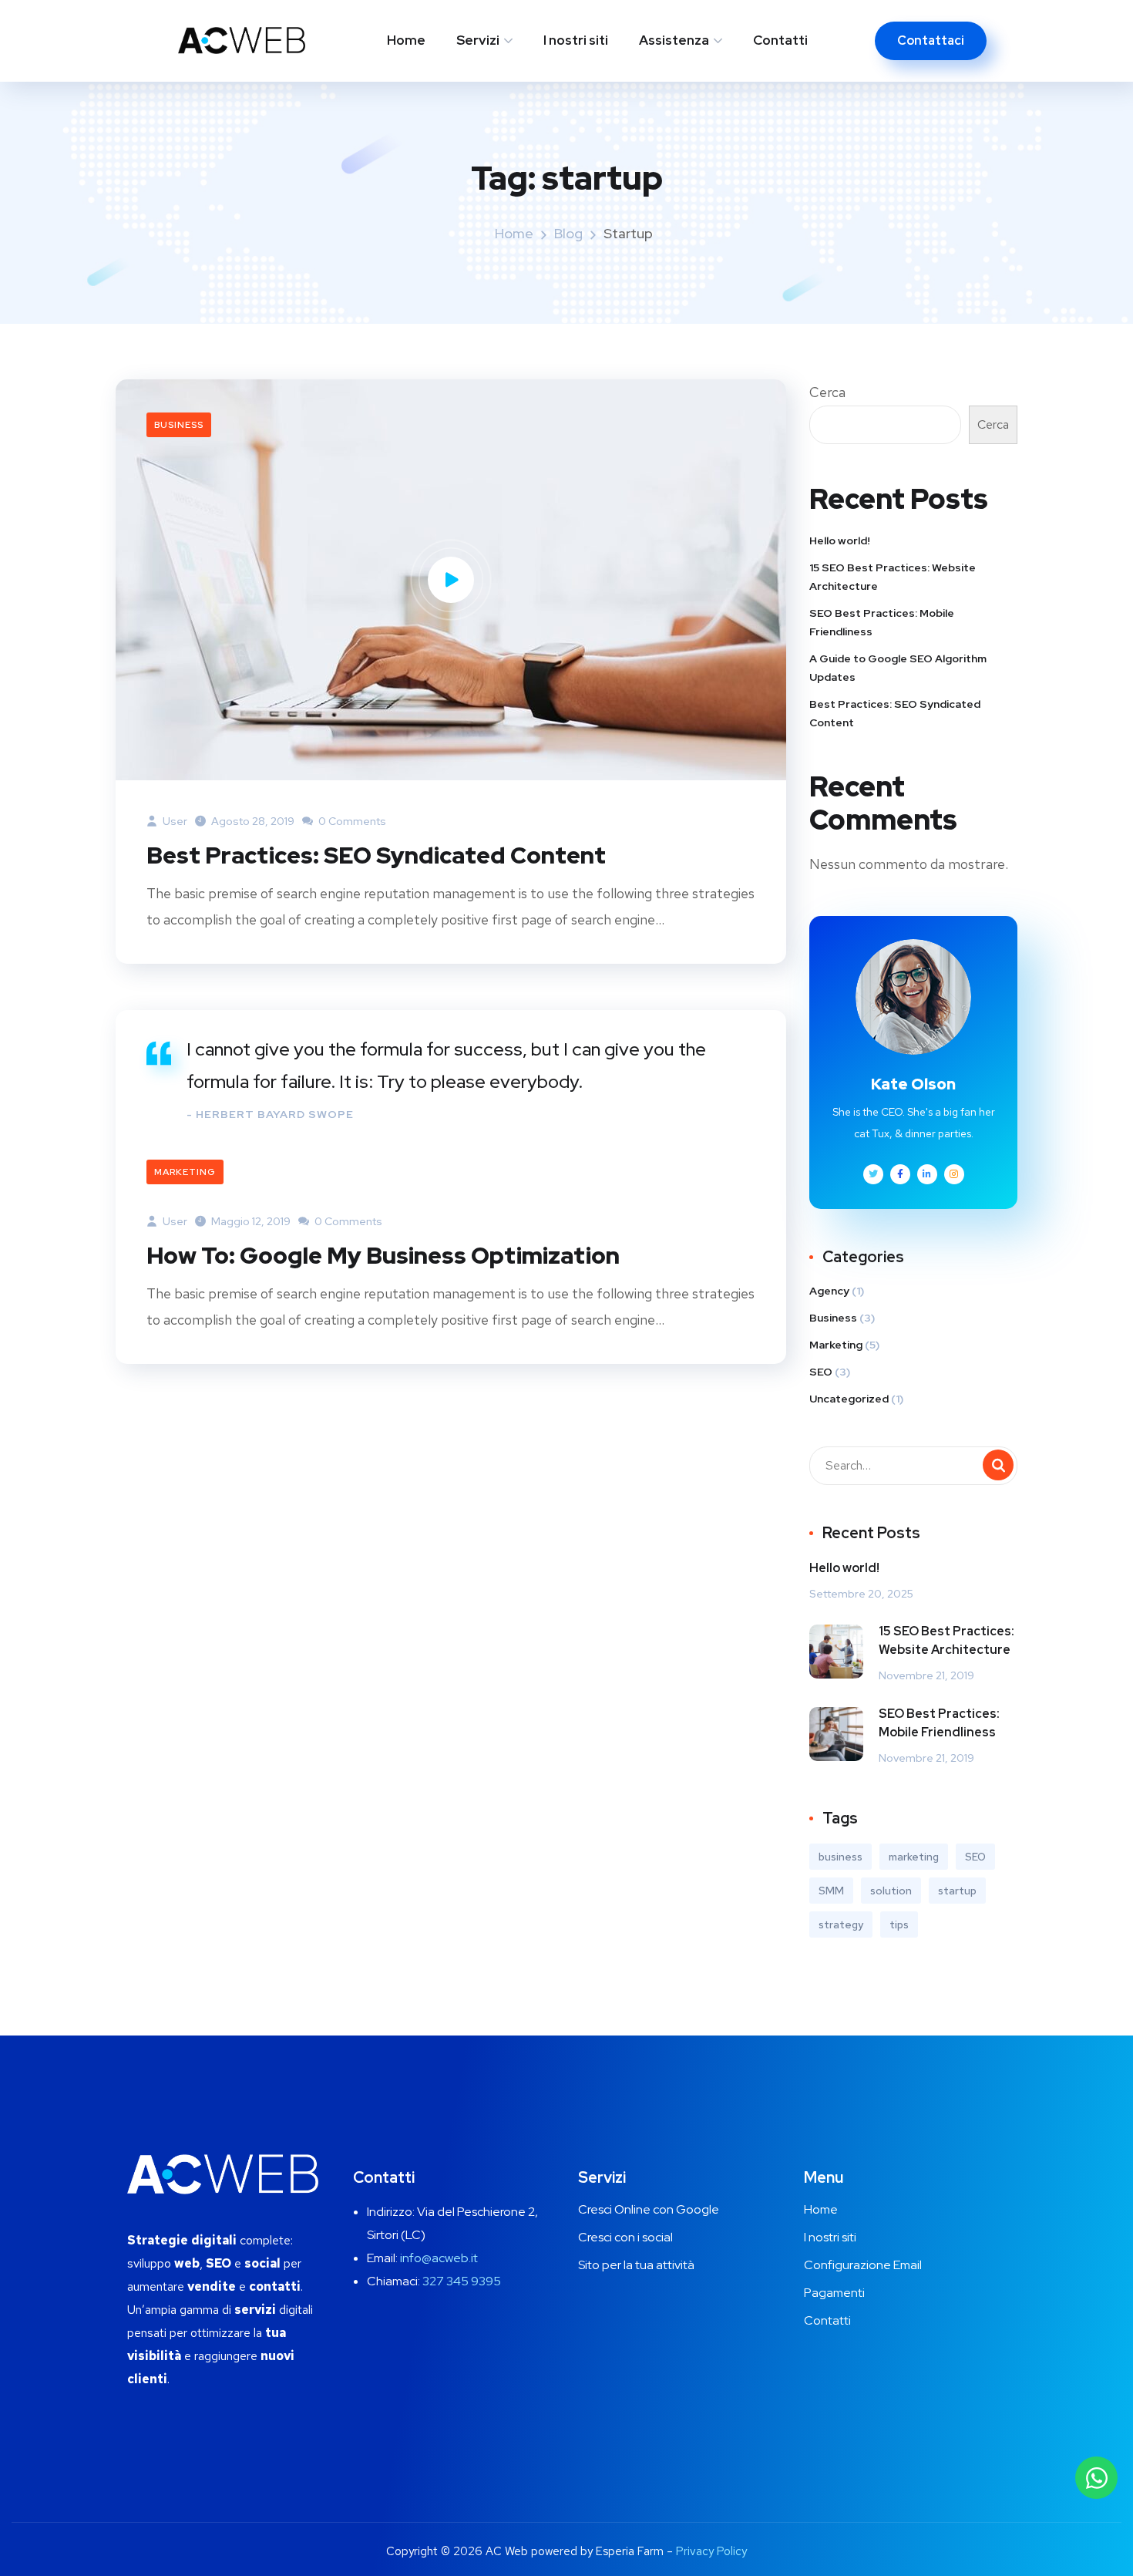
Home (406, 40)
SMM (831, 1891)
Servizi (478, 40)
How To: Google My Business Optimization (383, 1255)
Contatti (780, 40)
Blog (568, 233)
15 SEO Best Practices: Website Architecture (893, 577)
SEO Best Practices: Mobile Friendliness (882, 622)
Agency (829, 1291)
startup (957, 1891)
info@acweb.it (439, 2258)
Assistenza (674, 40)
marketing (914, 1857)
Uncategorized (849, 1399)
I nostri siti (576, 40)
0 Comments (351, 821)
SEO (821, 1372)
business (841, 1857)
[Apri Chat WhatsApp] (1096, 2478)
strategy (841, 1924)
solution (891, 1891)
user (174, 821)
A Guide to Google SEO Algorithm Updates (898, 668)
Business (179, 425)
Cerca (827, 392)
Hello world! (840, 540)
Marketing (185, 1172)
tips (899, 1924)
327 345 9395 (462, 2281)
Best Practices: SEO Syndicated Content (376, 855)
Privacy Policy (711, 2551)
